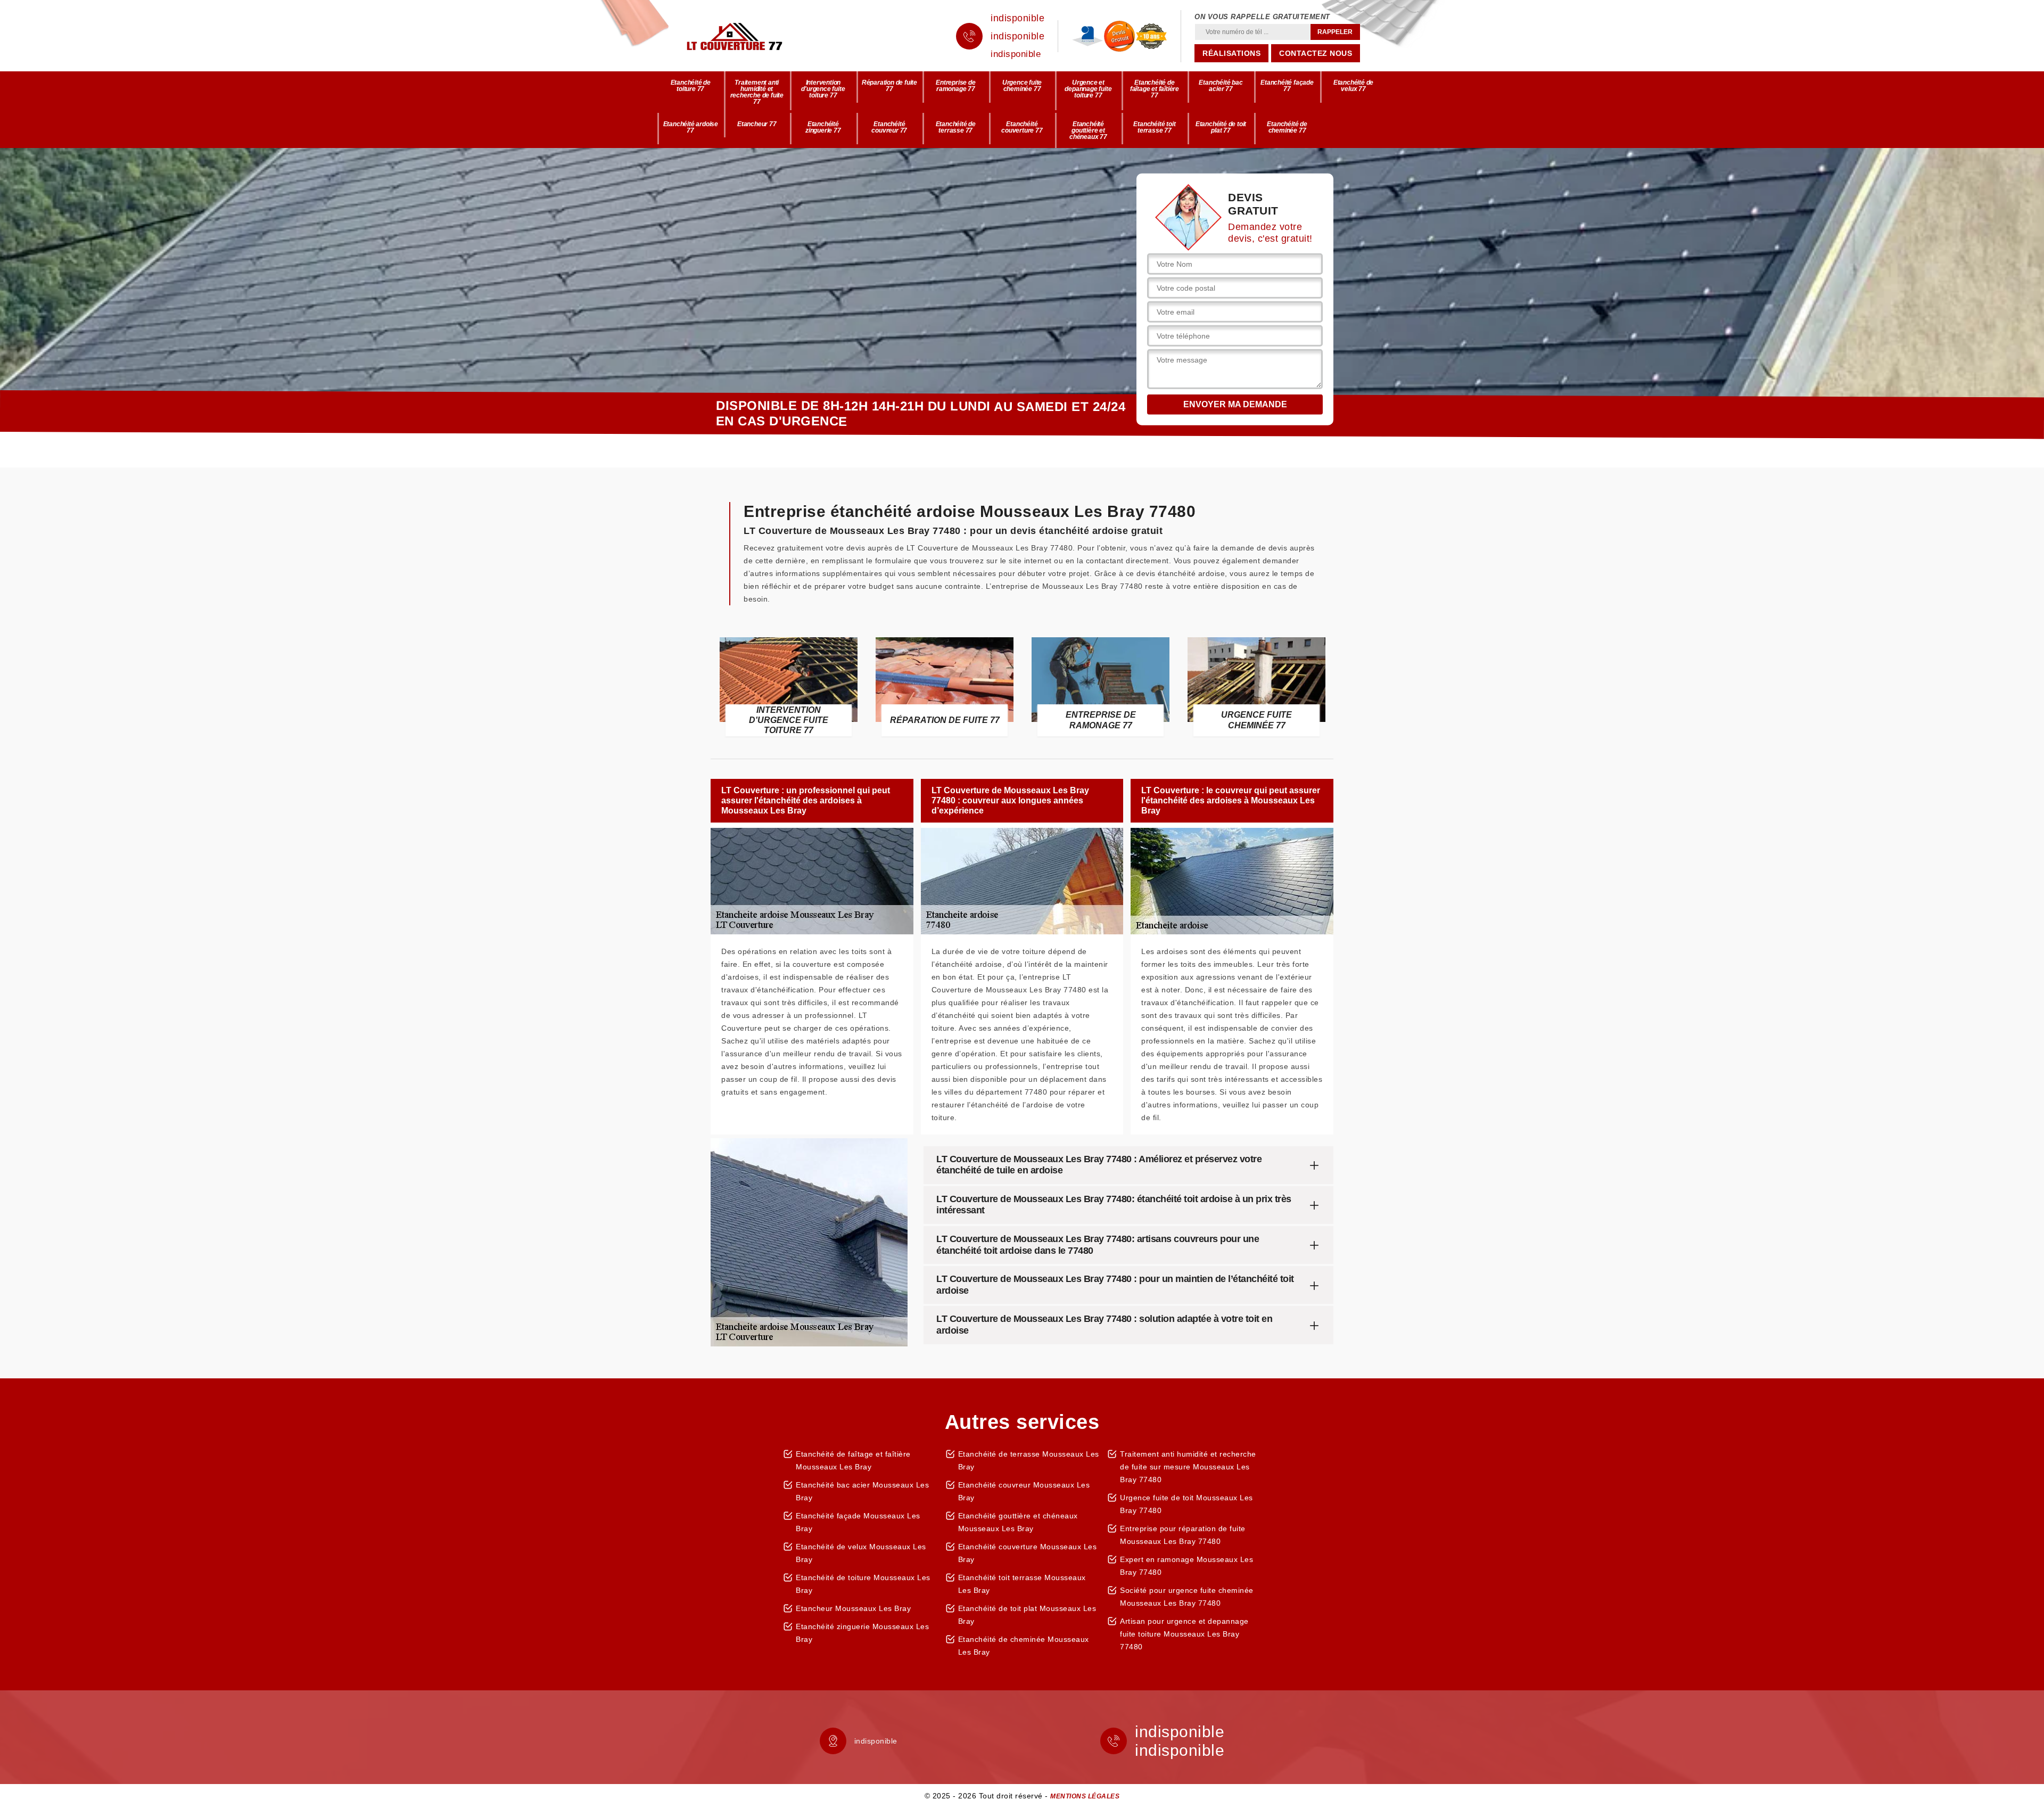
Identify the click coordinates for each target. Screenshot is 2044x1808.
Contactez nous (1316, 53)
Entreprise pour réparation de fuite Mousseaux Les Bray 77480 (1183, 1535)
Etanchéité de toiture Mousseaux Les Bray (863, 1584)
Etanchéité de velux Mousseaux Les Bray (861, 1553)
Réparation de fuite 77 (889, 86)
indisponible (1017, 18)
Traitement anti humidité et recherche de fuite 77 (757, 92)
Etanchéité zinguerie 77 (823, 127)
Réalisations (1231, 53)
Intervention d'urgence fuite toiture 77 (823, 89)
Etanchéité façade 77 (1287, 86)
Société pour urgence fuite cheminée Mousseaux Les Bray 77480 (1187, 1597)
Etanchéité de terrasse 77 (956, 127)
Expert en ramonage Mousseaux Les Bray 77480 (1186, 1566)
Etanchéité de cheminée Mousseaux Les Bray (1024, 1646)
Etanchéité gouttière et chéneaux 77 (1088, 130)
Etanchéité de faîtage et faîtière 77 (1155, 89)
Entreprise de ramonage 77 (955, 86)
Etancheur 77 (757, 124)
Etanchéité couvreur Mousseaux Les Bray (1024, 1491)
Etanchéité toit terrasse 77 (1154, 127)
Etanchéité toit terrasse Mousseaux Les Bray (1022, 1584)
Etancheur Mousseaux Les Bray (853, 1608)
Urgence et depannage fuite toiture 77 (1088, 89)
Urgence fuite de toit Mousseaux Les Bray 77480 (1186, 1504)
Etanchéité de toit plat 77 (1221, 127)
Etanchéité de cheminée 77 (1287, 127)
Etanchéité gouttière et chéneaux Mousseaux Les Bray (1018, 1522)
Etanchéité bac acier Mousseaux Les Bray (862, 1491)
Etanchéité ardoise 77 (691, 127)
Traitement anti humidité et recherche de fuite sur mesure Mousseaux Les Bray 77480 (1188, 1467)
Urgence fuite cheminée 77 (1022, 86)
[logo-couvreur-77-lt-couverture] (751, 36)
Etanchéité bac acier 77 (1221, 86)
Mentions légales (1085, 1796)
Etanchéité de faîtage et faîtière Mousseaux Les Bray (853, 1460)
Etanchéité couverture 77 (1022, 127)
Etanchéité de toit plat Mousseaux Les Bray (1027, 1615)
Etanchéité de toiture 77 (691, 86)
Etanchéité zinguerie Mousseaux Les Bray (862, 1633)
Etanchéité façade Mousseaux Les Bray (858, 1522)
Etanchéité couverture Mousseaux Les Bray (1028, 1553)
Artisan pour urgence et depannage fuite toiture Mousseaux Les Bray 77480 (1184, 1634)
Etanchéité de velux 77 (1353, 86)
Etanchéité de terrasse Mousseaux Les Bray (1029, 1460)
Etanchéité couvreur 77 (889, 127)
